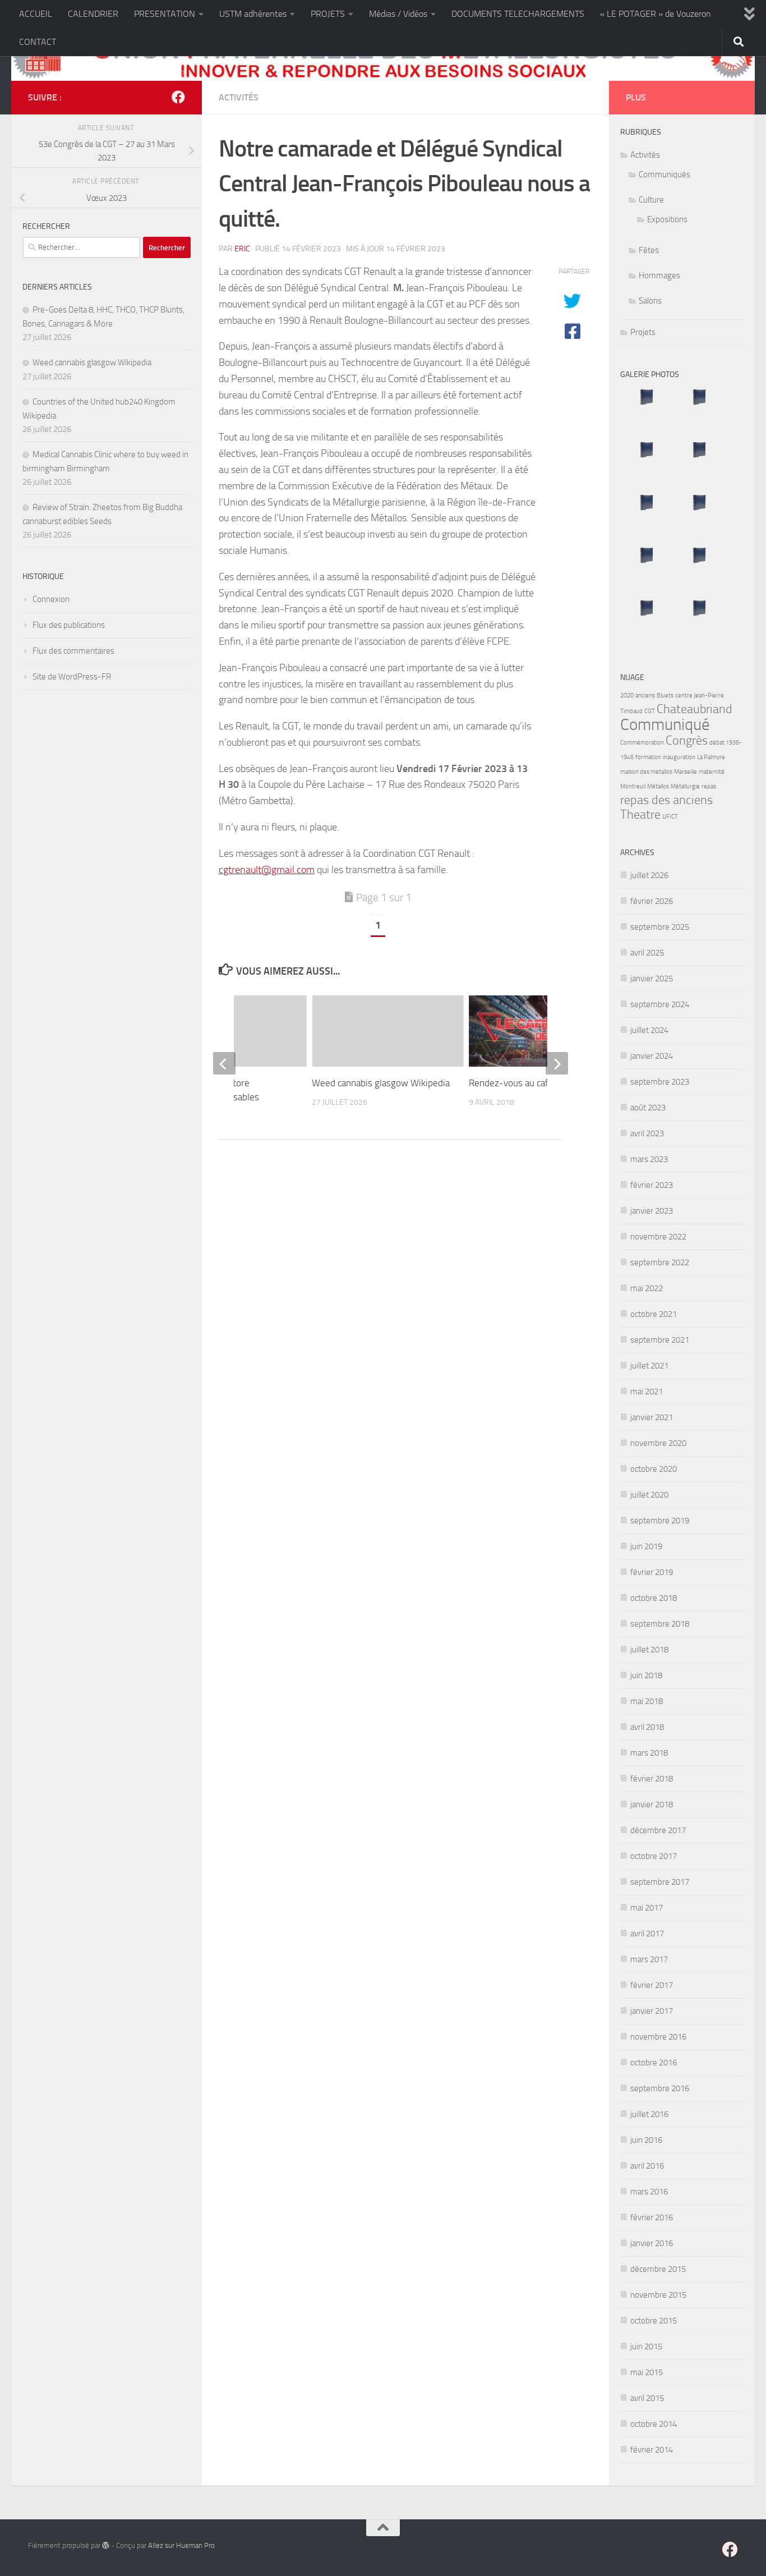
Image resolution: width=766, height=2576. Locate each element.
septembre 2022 (660, 1262)
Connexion (51, 599)
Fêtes (649, 250)
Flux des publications (69, 625)
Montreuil (633, 786)
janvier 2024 (652, 1056)
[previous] (224, 1063)
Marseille (686, 772)
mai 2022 (647, 1288)
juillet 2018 (649, 1650)
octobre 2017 (654, 1856)
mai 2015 (647, 2372)
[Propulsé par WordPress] (106, 2545)
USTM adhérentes (253, 14)
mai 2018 (647, 1701)
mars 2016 (649, 2192)
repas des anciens (666, 800)
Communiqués (665, 175)
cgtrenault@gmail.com (267, 870)
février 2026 (652, 901)
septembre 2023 (660, 1082)
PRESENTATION (165, 14)
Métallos (658, 786)
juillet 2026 (649, 875)
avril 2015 (647, 2398)
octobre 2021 (654, 1314)
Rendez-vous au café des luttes (532, 1082)
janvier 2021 (652, 1417)
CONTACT (38, 42)
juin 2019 (646, 1546)
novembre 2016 (658, 2037)
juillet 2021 (649, 1366)
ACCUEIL (36, 14)
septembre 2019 (660, 1521)
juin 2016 (646, 2140)
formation (648, 757)
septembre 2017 (660, 1882)
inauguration (679, 757)
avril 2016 (647, 2166)
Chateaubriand (695, 709)
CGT (650, 711)
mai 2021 (647, 1392)
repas (709, 786)
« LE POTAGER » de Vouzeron (656, 14)
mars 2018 (649, 1753)
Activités (239, 97)
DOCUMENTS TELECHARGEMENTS (518, 14)
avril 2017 (647, 1934)
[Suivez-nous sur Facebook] (178, 97)
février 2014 (652, 2450)
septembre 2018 (660, 1624)
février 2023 (652, 1185)
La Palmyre (711, 757)
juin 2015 (646, 2347)
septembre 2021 (660, 1340)
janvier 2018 (652, 1804)
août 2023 (648, 1108)
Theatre (640, 815)
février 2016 (652, 2217)
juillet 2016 (649, 2114)
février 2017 (652, 1985)
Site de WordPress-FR (72, 677)
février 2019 (652, 1572)
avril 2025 (647, 953)
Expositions (667, 219)
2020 (627, 695)
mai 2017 (647, 1908)
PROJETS (328, 14)
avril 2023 (647, 1133)
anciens (645, 695)
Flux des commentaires (73, 651)
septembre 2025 (660, 927)
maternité (712, 772)
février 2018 (652, 1779)
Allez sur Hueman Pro (181, 2545)
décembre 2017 (658, 1830)
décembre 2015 (658, 2269)
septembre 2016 (660, 2088)
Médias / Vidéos (398, 14)
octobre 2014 (654, 2424)
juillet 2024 (649, 1030)
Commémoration (642, 743)
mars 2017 (649, 1959)
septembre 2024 (660, 1004)
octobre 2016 (654, 2063)
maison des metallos (646, 772)
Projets (643, 332)
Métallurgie (685, 786)
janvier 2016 (652, 2243)
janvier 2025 (652, 979)
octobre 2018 (654, 1598)
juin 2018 (646, 1675)
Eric (242, 249)
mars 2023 (649, 1159)
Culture (651, 200)
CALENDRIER (93, 14)
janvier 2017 (652, 2011)
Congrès (687, 741)
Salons (650, 301)
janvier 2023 (652, 1211)
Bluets (665, 695)
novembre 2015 (658, 2295)
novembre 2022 (658, 1237)
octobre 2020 (654, 1469)
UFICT (670, 817)
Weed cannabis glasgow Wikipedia (381, 1082)
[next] (557, 1063)
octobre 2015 (654, 2321)
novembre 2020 (658, 1443)
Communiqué (665, 725)
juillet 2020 (649, 1495)
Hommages (659, 275)
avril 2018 (647, 1727)
